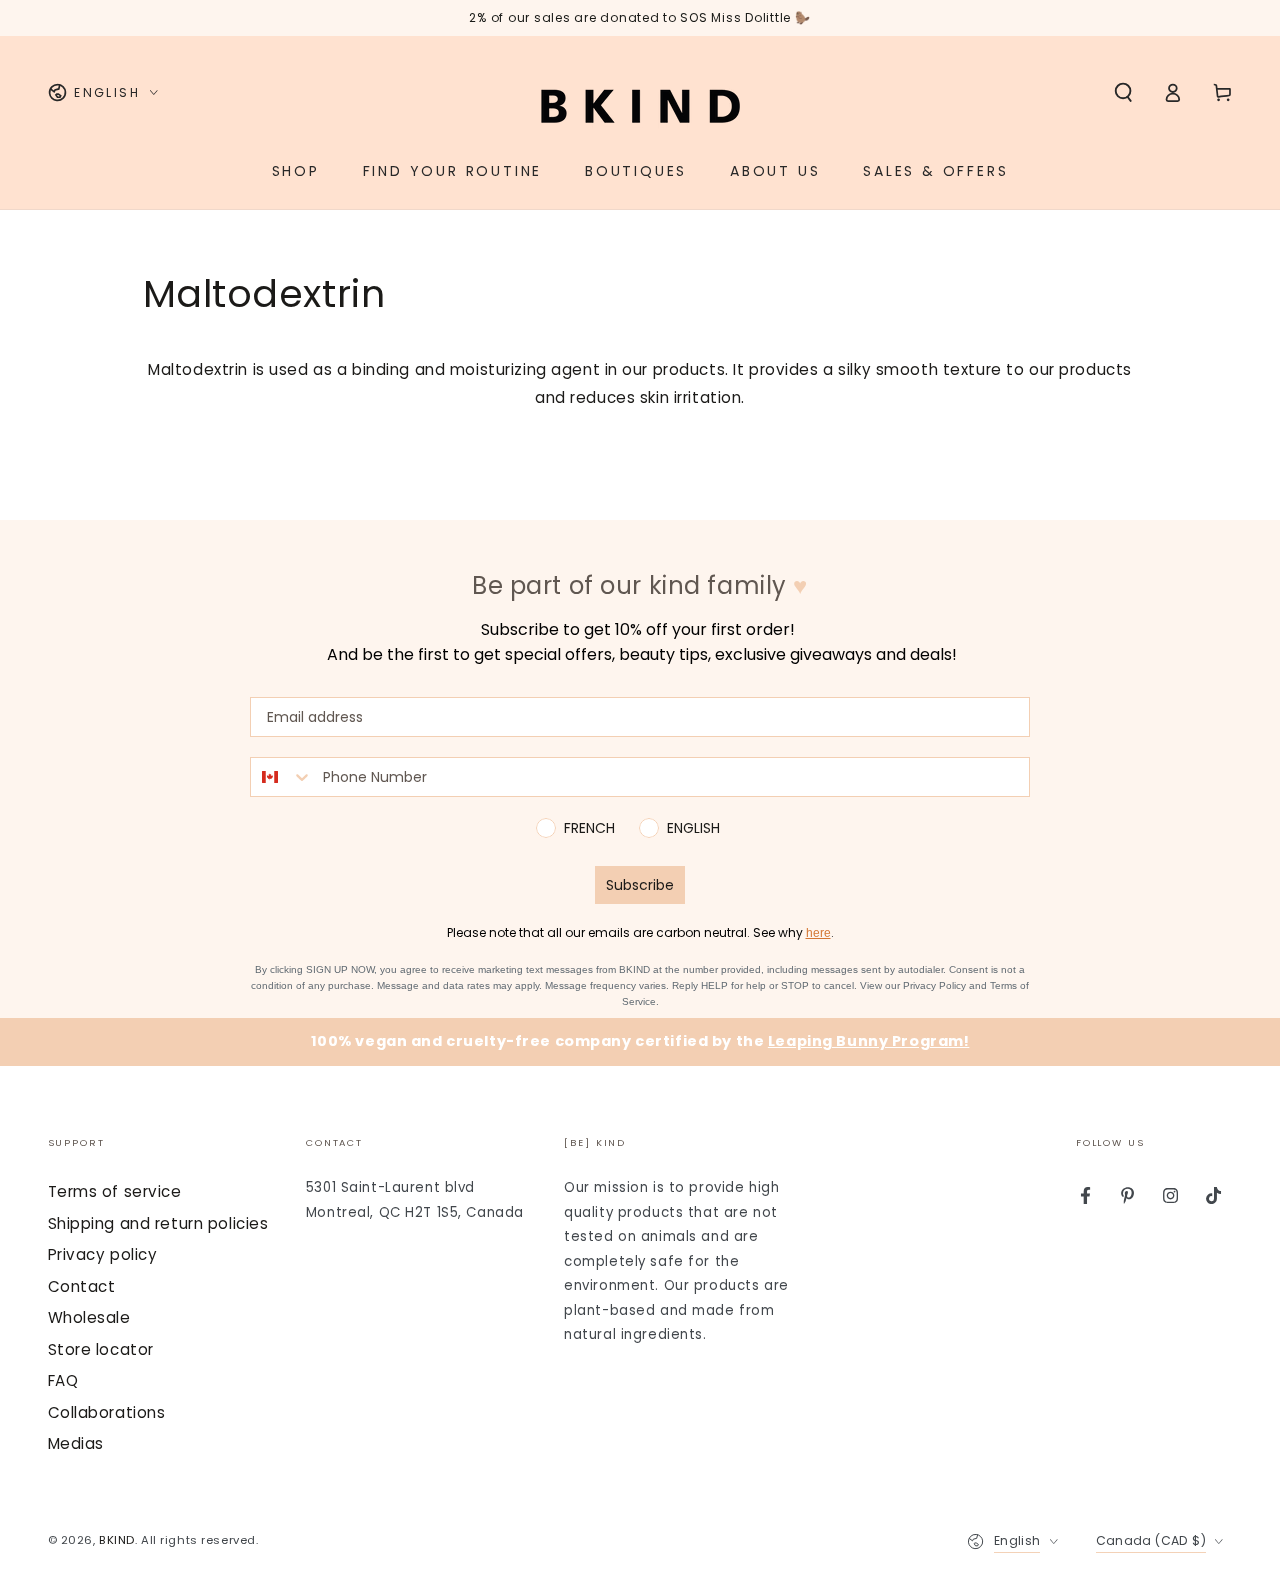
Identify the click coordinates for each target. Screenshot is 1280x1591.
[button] (1123, 93)
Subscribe (640, 885)
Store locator (101, 1349)
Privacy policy (103, 1254)
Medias (76, 1443)
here (818, 933)
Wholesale (89, 1317)
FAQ (63, 1380)
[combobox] (282, 777)
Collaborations (107, 1412)
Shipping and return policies (158, 1223)
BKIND (117, 1540)
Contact (82, 1286)
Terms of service (115, 1191)
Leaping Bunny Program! (869, 1041)
